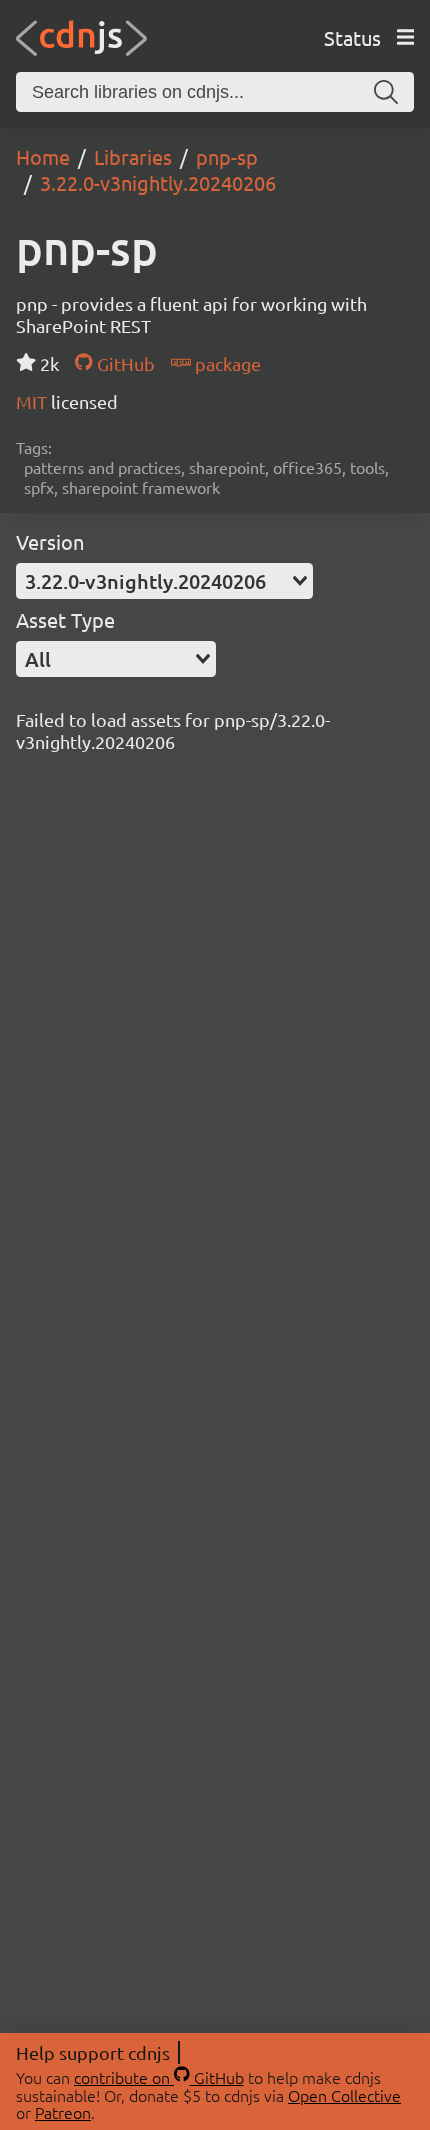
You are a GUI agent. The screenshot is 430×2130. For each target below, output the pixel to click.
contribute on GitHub (159, 2077)
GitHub (123, 363)
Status (352, 37)
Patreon (63, 2112)
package (226, 363)
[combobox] (164, 581)
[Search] (386, 92)
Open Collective (344, 2095)
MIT (33, 401)
